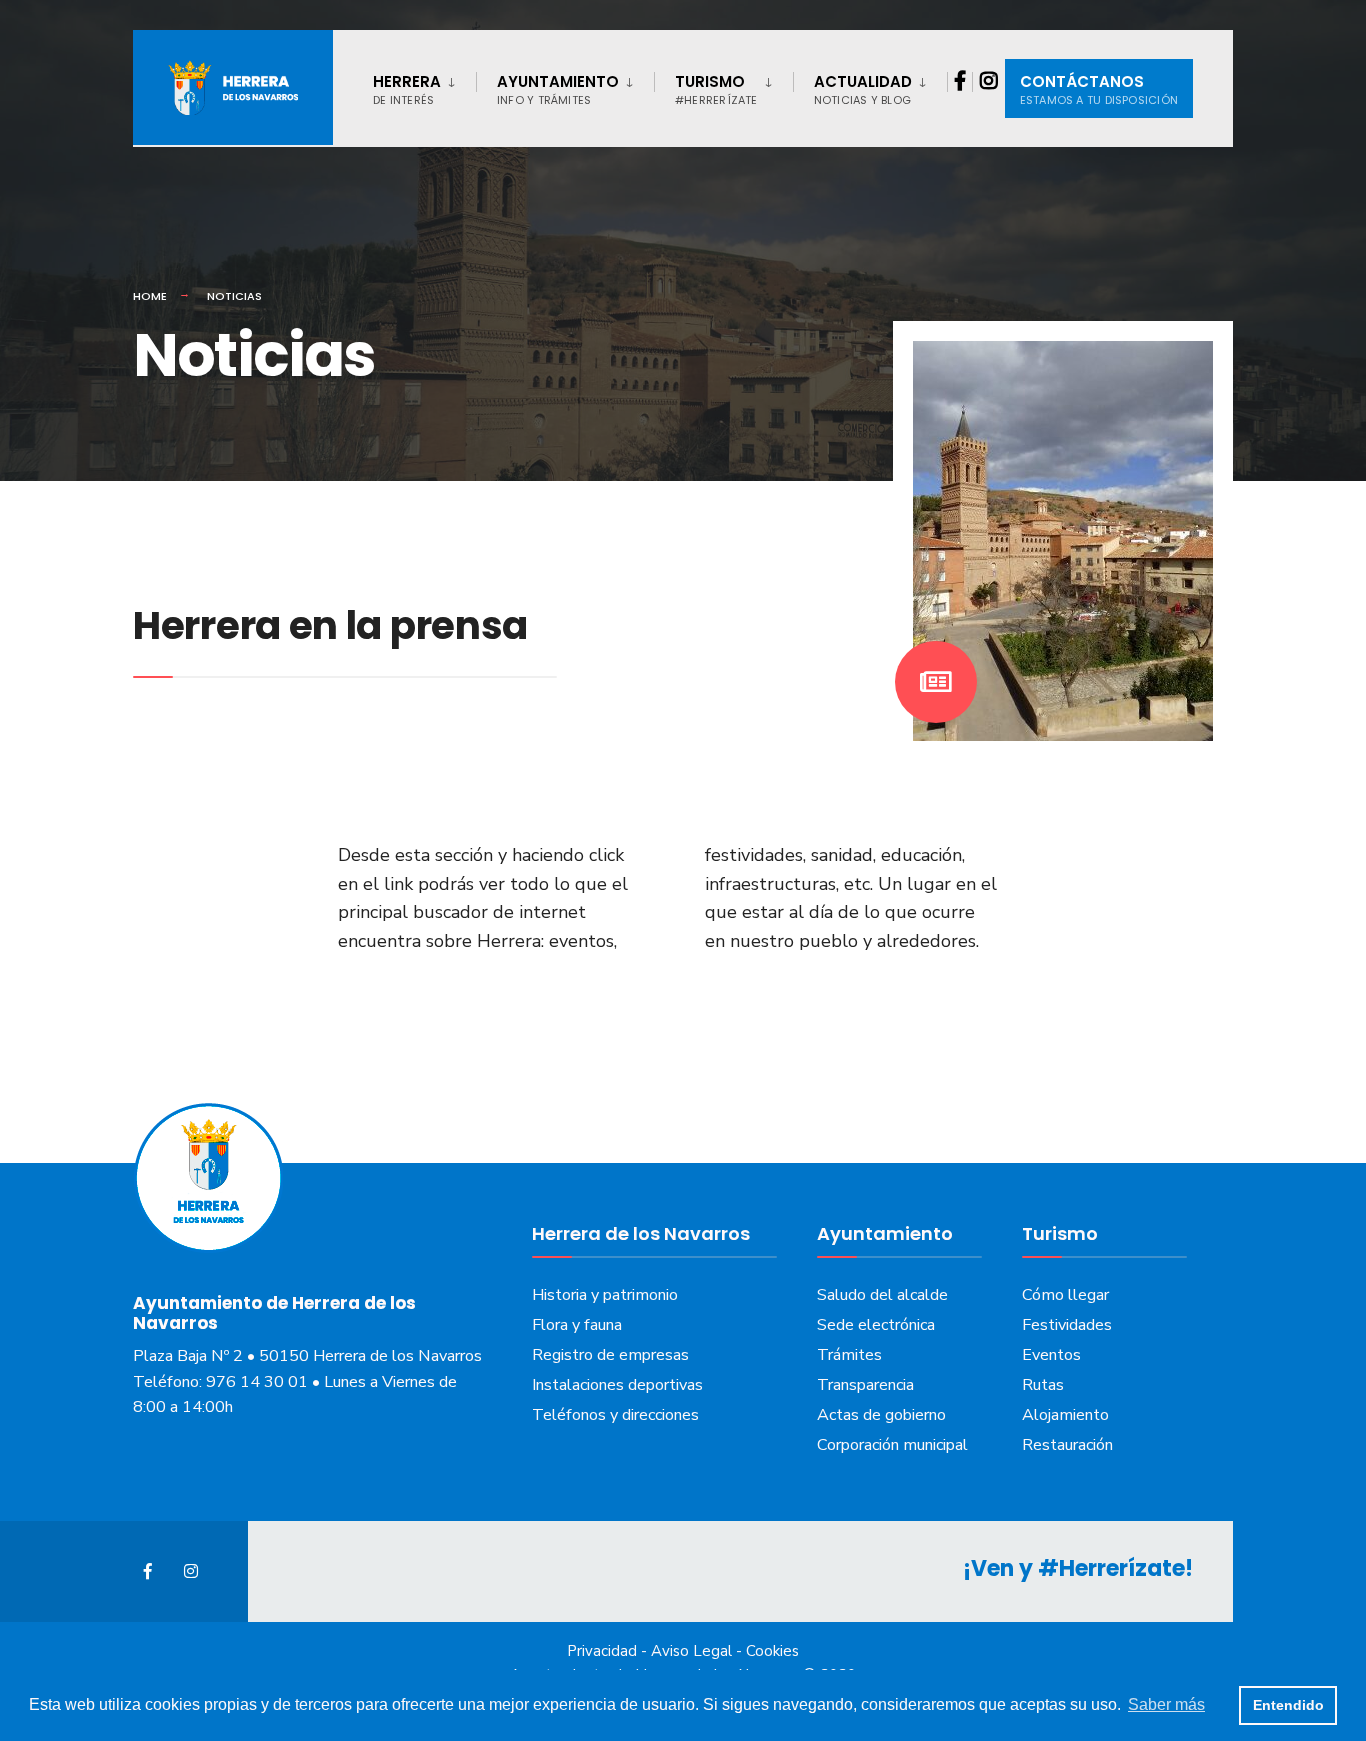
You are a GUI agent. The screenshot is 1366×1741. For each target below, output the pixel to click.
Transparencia (865, 1385)
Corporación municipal (892, 1445)
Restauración (1067, 1445)
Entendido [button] (1288, 1705)
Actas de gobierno (881, 1415)
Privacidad (602, 1651)
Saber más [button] (1166, 1704)
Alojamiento (1065, 1415)
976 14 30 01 (257, 1382)
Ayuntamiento (558, 89)
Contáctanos (1099, 89)
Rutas (1043, 1385)
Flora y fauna (577, 1325)
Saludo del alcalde (882, 1295)
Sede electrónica (876, 1325)
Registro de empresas (610, 1355)
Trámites (849, 1355)
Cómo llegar (1065, 1295)
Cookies (772, 1651)
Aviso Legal (691, 1651)
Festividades (1067, 1325)
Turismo (716, 89)
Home (150, 296)
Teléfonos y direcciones (615, 1415)
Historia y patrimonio (605, 1295)
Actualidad (863, 89)
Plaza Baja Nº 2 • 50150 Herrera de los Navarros (307, 1356)
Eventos (1051, 1355)
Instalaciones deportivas (617, 1385)
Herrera (407, 89)
